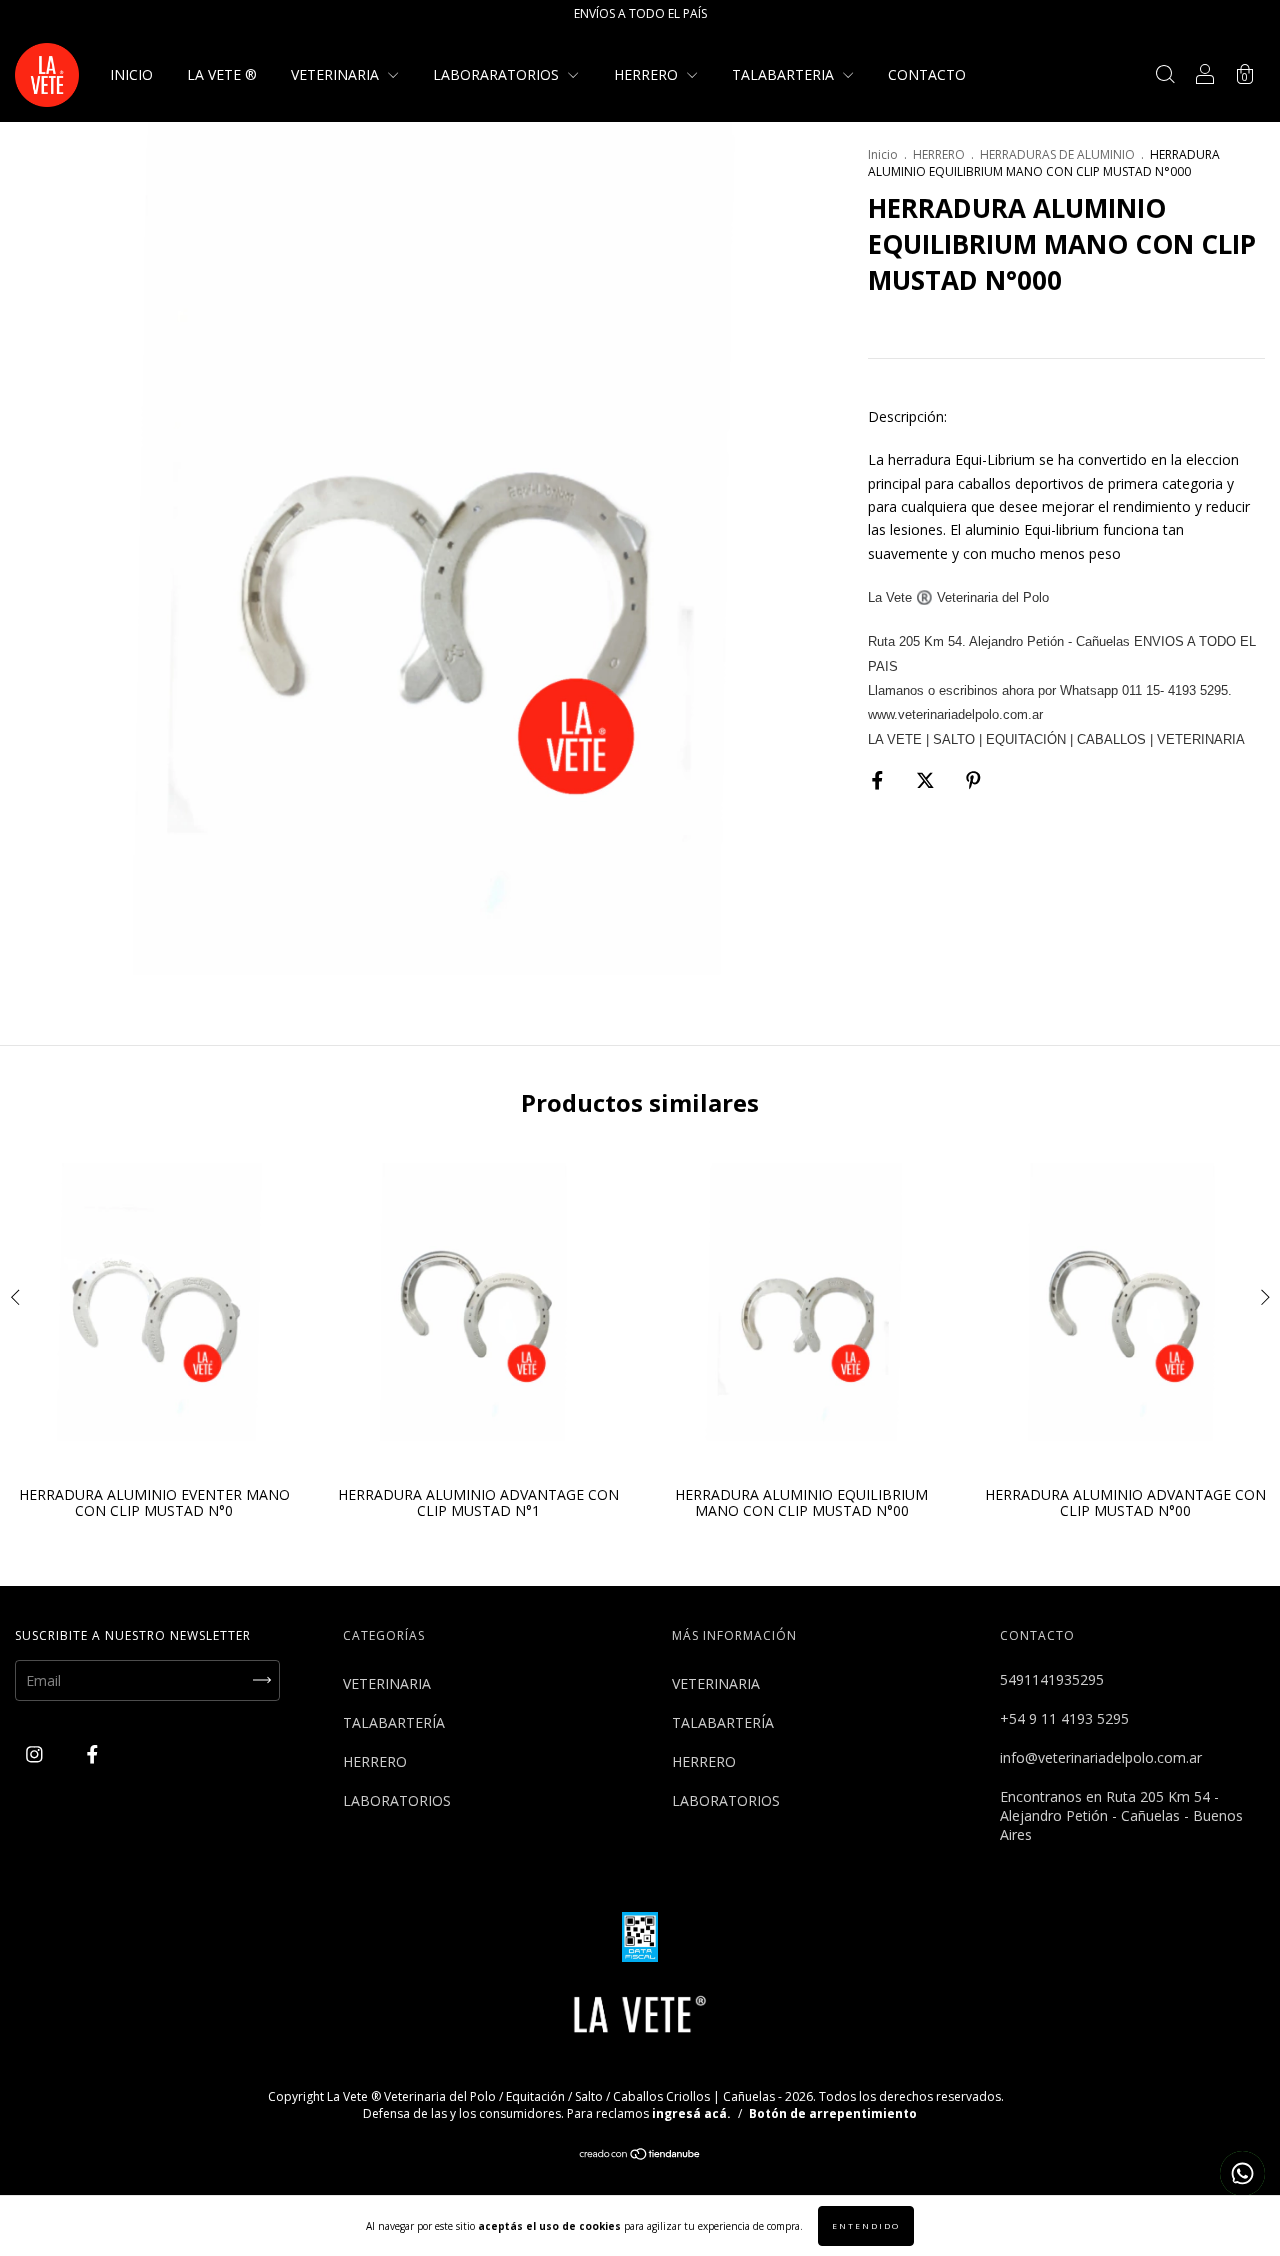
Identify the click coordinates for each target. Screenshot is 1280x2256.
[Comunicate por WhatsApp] (1242, 2173)
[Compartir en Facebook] (879, 780)
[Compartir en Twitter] (927, 780)
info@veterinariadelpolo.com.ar (1101, 1757)
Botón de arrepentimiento (833, 2113)
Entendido (866, 2225)
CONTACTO (927, 74)
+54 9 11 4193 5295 (1064, 1718)
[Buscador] (1165, 76)
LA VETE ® (222, 74)
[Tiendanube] (640, 2155)
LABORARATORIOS (498, 74)
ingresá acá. (691, 2113)
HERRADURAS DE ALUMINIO (1057, 154)
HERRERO (648, 74)
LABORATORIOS (397, 1800)
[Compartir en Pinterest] (973, 780)
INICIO (131, 74)
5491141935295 (1052, 1679)
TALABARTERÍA (394, 1722)
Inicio (883, 154)
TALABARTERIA (785, 74)
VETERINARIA (337, 74)
